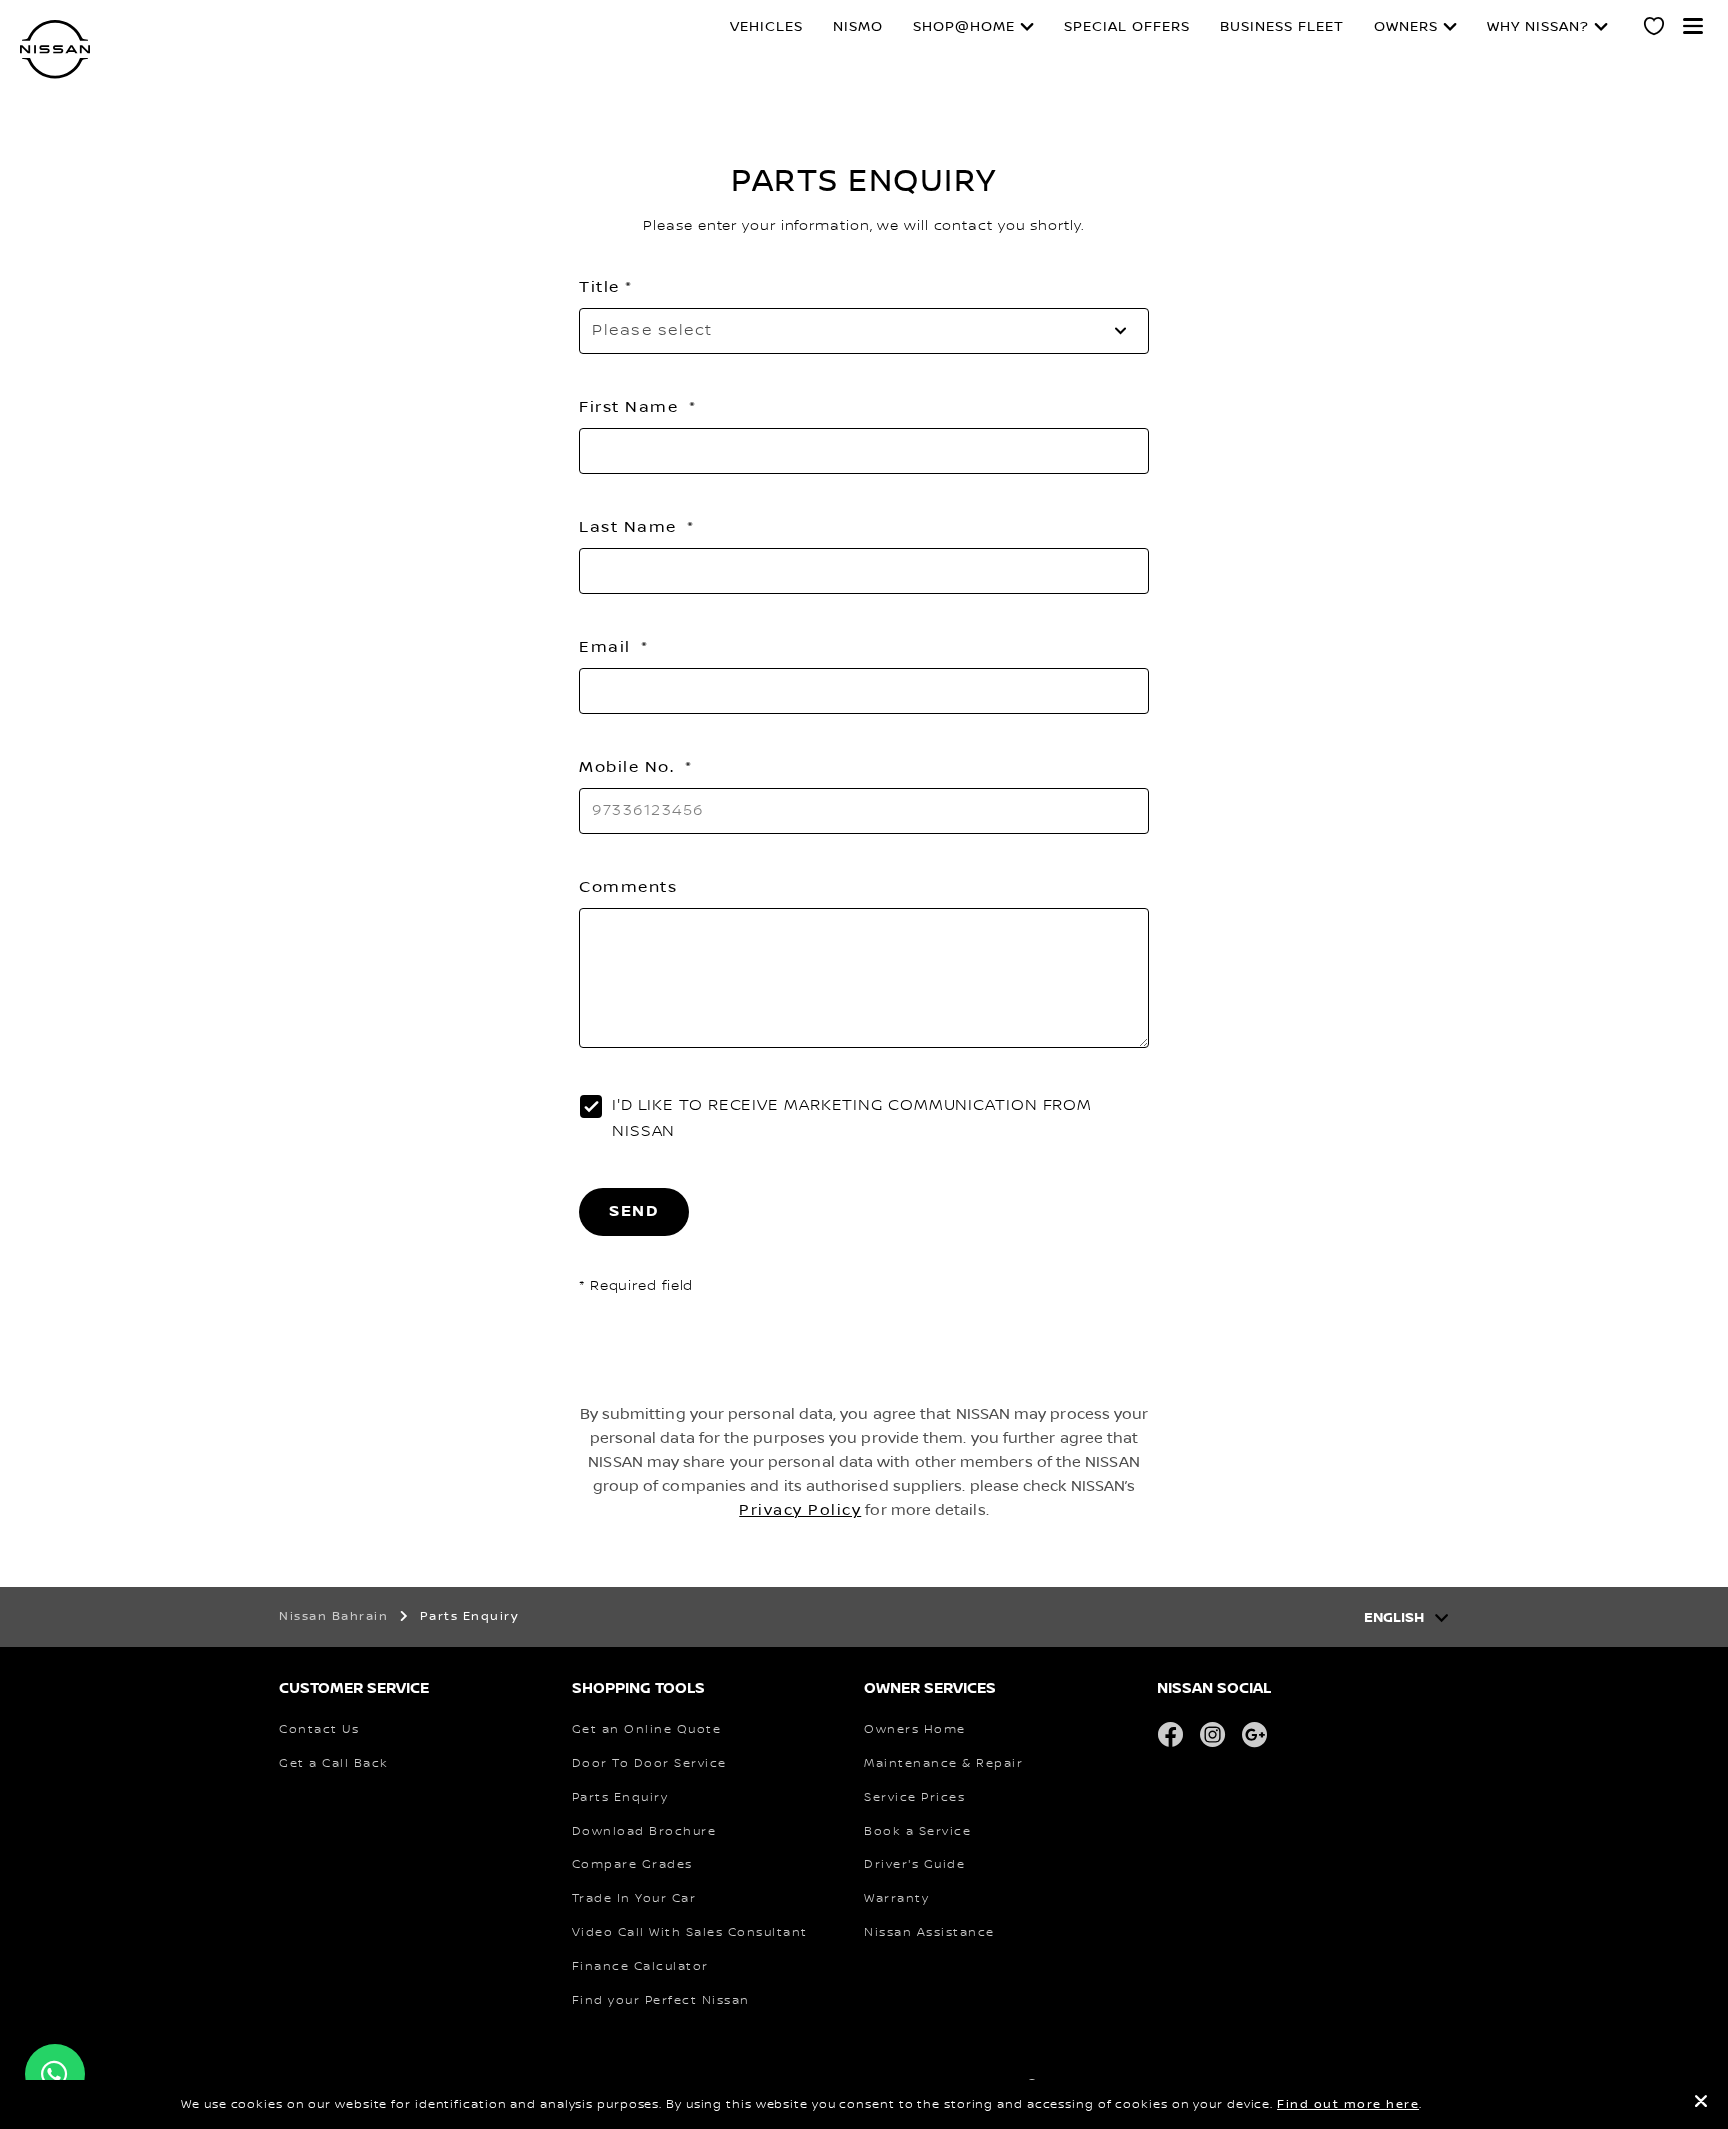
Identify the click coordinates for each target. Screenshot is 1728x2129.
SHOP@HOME (964, 27)
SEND (634, 1211)
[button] (1693, 26)
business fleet (1282, 27)
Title (599, 287)
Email (607, 647)
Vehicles (766, 27)
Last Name (630, 527)
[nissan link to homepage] (55, 49)
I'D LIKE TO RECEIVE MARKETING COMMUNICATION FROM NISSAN (852, 1118)
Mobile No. (629, 767)
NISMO (858, 27)
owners (1406, 27)
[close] (1701, 2104)
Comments (628, 887)
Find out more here (1348, 2104)
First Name (631, 407)
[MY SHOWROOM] (1655, 29)
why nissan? (1538, 27)
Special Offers (1127, 27)
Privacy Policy (800, 1510)
